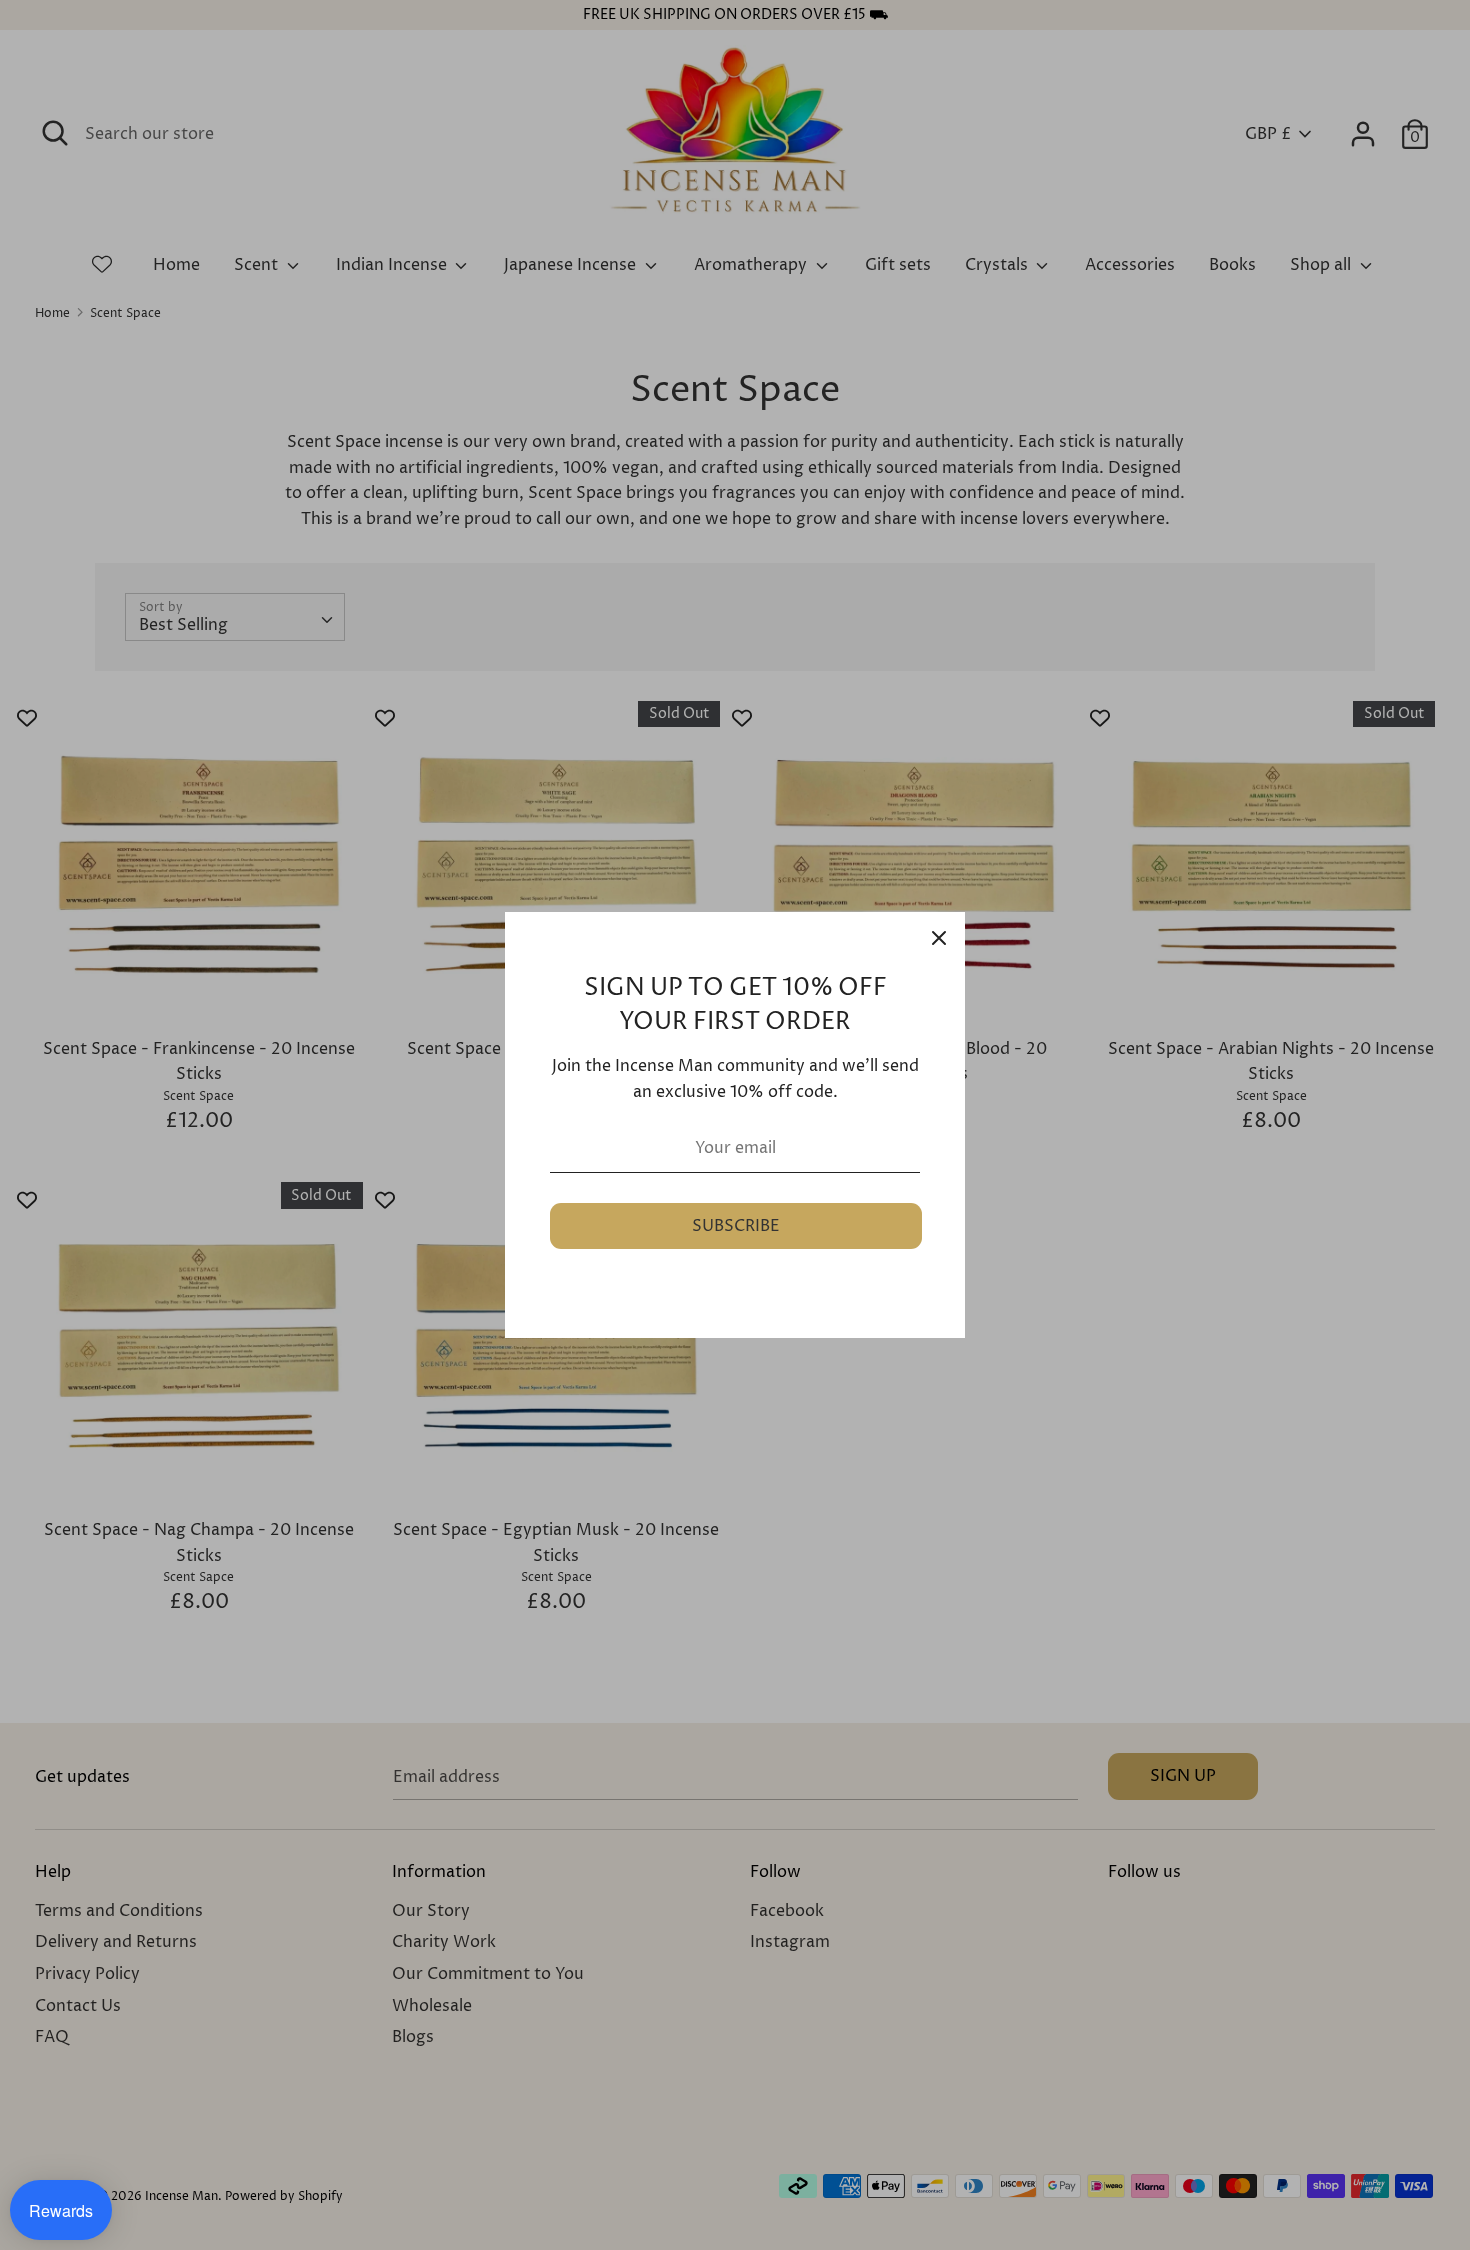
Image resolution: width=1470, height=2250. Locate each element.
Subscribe (736, 1226)
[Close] (939, 938)
